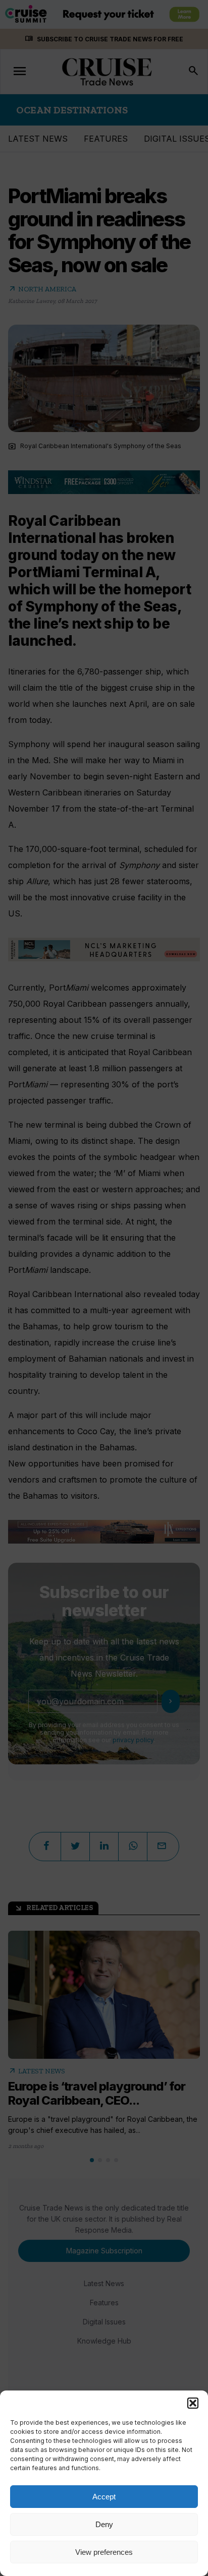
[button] (193, 2403)
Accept (104, 2497)
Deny (104, 2524)
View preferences (104, 2552)
